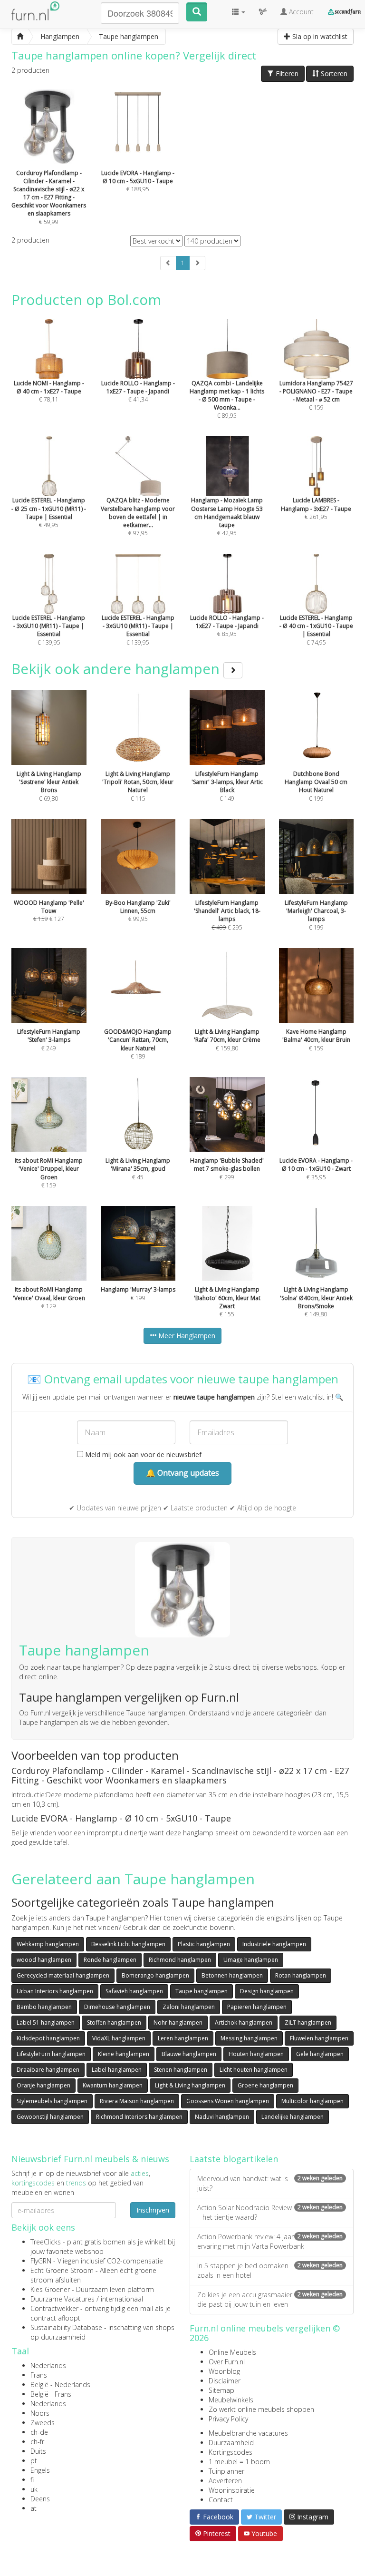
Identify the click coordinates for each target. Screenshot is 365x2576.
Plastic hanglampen (204, 1944)
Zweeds (43, 2423)
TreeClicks (46, 2242)
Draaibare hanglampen (48, 2070)
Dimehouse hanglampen (117, 2007)
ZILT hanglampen (308, 2023)
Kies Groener (50, 2289)
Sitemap (221, 2390)
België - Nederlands (60, 2385)
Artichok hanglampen (244, 2023)
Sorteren (333, 73)
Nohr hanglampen (178, 2023)
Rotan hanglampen (301, 1975)
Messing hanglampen (249, 2038)
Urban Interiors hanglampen (55, 1991)
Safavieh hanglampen (134, 1991)
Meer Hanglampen (186, 1336)
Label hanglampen (117, 2070)
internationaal (122, 2299)
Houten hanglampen (256, 2054)
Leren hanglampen (183, 2038)
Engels (40, 2470)
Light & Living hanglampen (190, 2085)
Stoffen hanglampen (114, 2023)
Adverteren (225, 2481)
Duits (38, 2451)
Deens (40, 2499)
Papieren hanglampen (257, 2007)
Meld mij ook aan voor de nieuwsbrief (142, 1455)
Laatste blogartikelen (234, 2159)
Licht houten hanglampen (254, 2070)
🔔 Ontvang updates (182, 1473)
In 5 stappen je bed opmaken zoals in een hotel (270, 2270)
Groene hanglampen (265, 2085)
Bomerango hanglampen (155, 1975)
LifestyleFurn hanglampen (51, 2054)
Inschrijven (153, 2210)
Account (300, 12)
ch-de (39, 2432)
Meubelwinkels (231, 2400)
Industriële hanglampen (274, 1944)
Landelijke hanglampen (293, 2117)
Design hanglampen (267, 1991)
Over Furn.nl (227, 2362)
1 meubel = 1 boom (239, 2462)
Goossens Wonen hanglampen (228, 2101)
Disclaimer (225, 2381)
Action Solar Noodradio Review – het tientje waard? (270, 2212)
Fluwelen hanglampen (319, 2038)
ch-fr (37, 2442)
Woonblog (224, 2371)
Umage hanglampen (251, 1960)
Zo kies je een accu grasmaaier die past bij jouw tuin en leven (270, 2299)
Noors (40, 2413)
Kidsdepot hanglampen (48, 2038)
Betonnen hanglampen (232, 1975)
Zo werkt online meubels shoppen (261, 2409)
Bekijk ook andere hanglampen (117, 669)
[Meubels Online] (20, 37)
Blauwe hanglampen (189, 2054)
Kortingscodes (231, 2452)
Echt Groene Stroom (62, 2270)
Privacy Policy (228, 2419)
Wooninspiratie (232, 2490)
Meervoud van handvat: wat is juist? (270, 2183)
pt (34, 2461)
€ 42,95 (227, 517)
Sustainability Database (66, 2327)
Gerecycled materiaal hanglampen (63, 1975)
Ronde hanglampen (110, 1960)
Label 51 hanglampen (46, 2023)
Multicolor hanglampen (312, 2101)
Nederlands (48, 2365)
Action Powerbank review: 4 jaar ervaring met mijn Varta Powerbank (270, 2241)
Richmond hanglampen (180, 1960)
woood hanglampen (44, 1960)
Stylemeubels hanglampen (52, 2101)
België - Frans (51, 2394)
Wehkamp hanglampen (48, 1944)
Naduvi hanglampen (222, 2117)
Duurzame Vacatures (62, 2299)
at (34, 2508)
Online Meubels (232, 2352)
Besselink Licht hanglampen (128, 1944)
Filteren (286, 73)
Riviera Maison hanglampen (137, 2101)
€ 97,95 (138, 517)
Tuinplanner (226, 2471)
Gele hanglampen (320, 2054)
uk (34, 2489)
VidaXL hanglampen (119, 2038)
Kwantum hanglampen (113, 2085)
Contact (221, 2500)
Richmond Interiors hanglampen (139, 2117)
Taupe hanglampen (202, 1991)
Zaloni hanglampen (189, 2007)
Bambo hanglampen (44, 2007)
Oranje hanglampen (43, 2085)
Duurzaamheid (231, 2443)
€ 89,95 (227, 399)
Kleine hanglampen (124, 2054)
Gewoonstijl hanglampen (50, 2117)
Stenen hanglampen (181, 2070)
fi (32, 2480)
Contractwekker (54, 2308)
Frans (39, 2375)
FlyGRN (41, 2261)
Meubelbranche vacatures (248, 2433)
